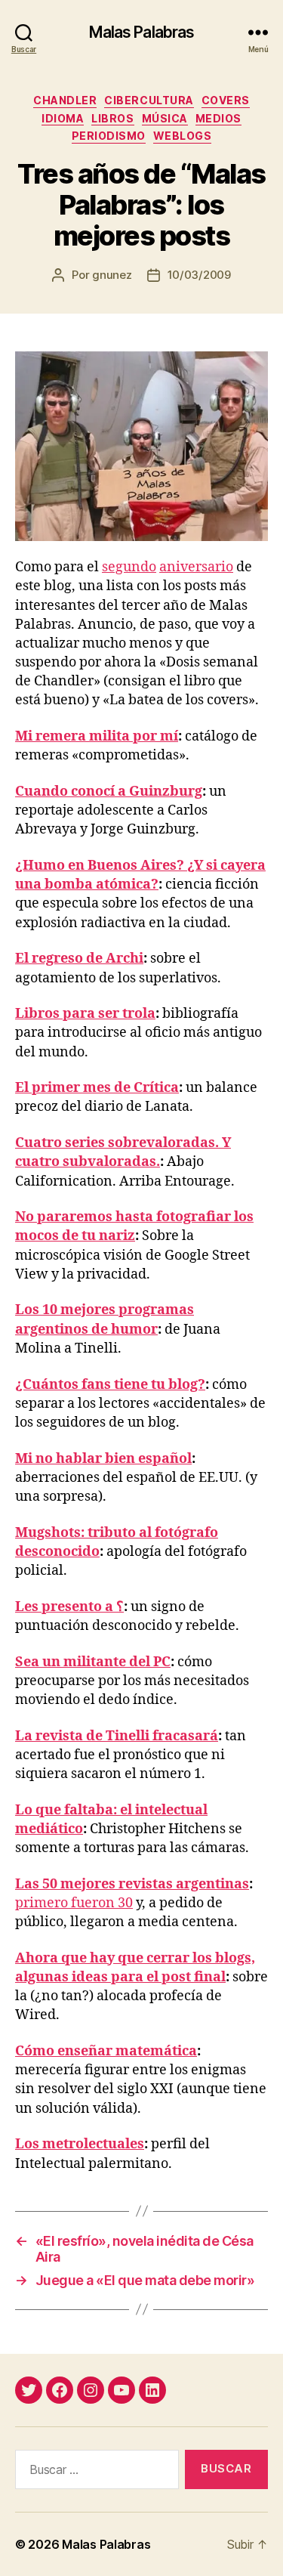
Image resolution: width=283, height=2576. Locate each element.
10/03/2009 (199, 275)
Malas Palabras (142, 32)
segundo (129, 567)
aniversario (196, 567)
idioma (63, 118)
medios (218, 118)
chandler (65, 100)
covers (226, 100)
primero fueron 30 (74, 1903)
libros (112, 118)
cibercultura (149, 100)
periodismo (109, 136)
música (165, 118)
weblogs (183, 136)
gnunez (112, 275)
